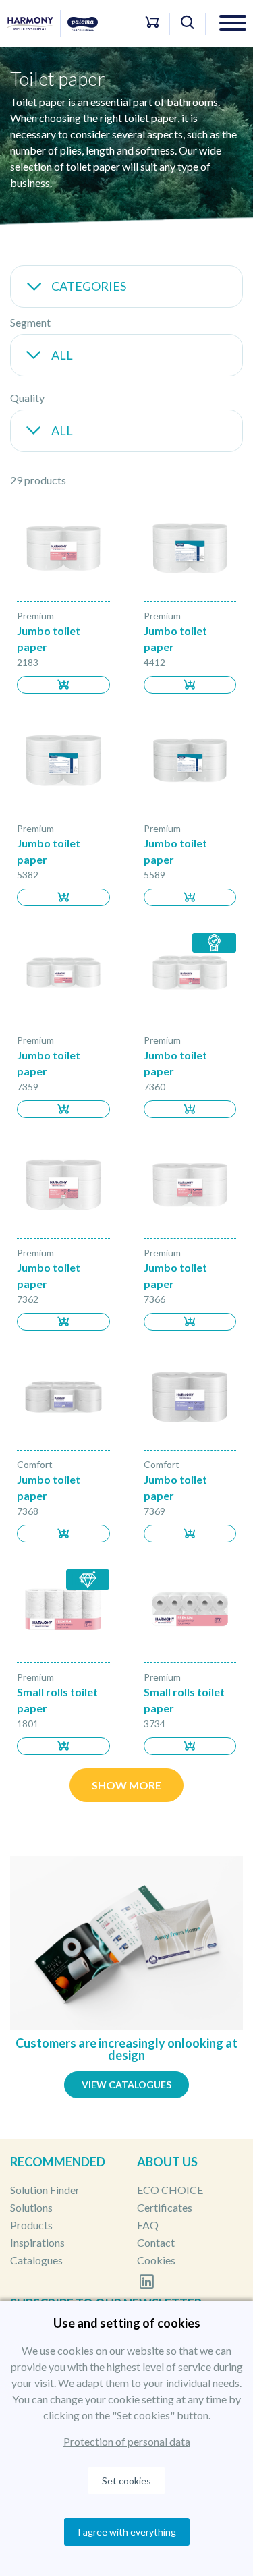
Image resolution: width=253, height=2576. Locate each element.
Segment (30, 322)
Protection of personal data (127, 2441)
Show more (126, 1785)
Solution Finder (45, 2190)
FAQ (148, 2225)
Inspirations (37, 2242)
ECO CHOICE (170, 2190)
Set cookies (126, 2481)
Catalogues (36, 2260)
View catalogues (126, 2084)
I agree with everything (127, 2532)
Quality (27, 398)
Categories (89, 286)
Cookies (156, 2260)
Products (31, 2225)
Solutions (31, 2207)
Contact (156, 2242)
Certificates (165, 2207)
